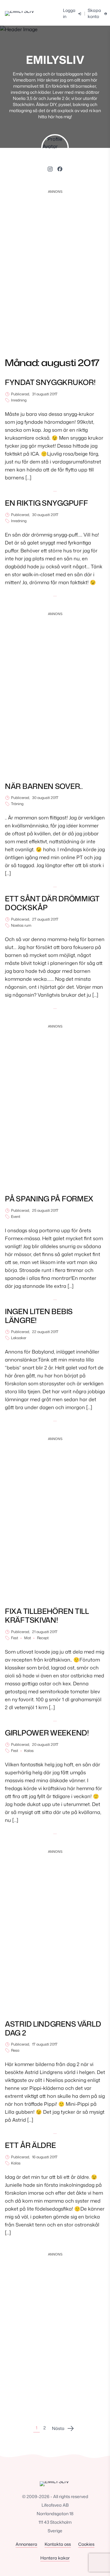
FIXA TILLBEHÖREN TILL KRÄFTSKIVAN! (47, 1616)
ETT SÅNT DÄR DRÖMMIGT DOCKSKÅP (52, 903)
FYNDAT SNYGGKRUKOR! (50, 382)
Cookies (86, 2544)
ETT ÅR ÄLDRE (30, 2145)
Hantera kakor (55, 2558)
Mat (28, 1638)
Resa (15, 2050)
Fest (15, 1638)
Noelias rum (21, 925)
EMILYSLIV (55, 60)
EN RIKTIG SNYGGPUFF (46, 503)
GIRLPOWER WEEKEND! (47, 1733)
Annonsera (26, 2544)
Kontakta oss (58, 2544)
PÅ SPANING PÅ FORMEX (49, 1199)
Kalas (29, 1751)
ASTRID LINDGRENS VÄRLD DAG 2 (53, 2028)
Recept (43, 1638)
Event (16, 1217)
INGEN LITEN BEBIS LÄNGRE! (39, 1316)
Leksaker (19, 1338)
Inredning (19, 400)
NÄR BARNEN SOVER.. (44, 786)
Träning (17, 804)
